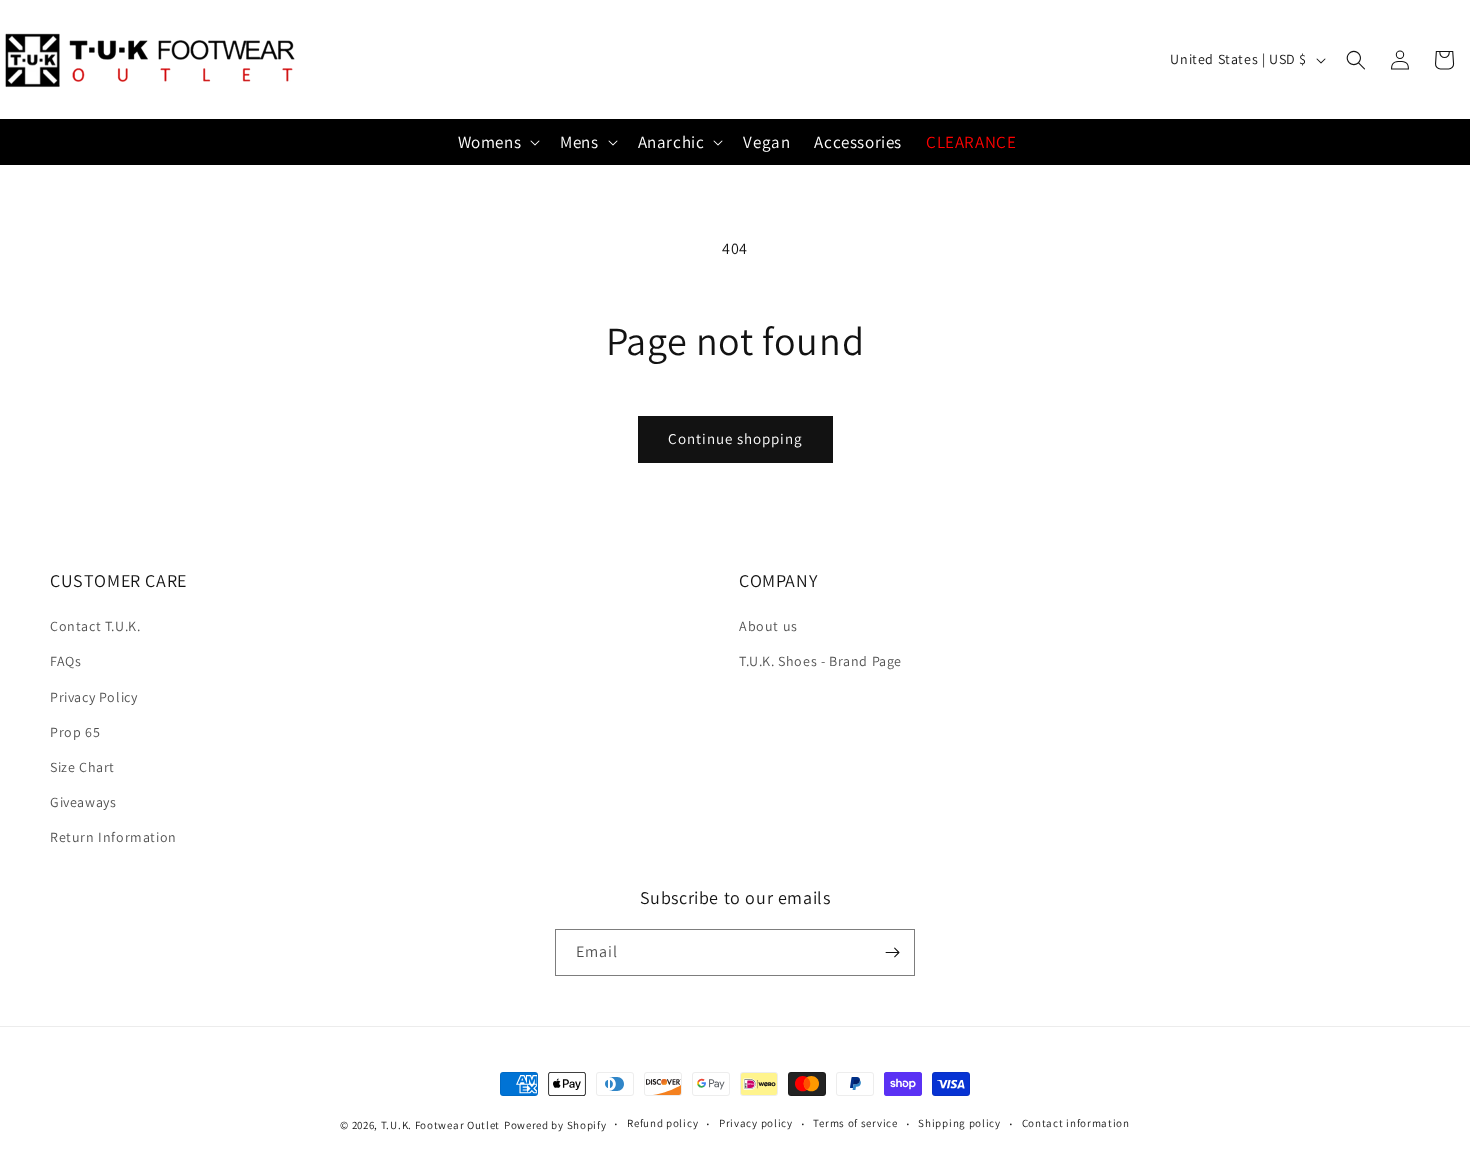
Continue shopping (735, 438)
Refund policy (662, 1123)
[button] (1356, 60)
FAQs (65, 661)
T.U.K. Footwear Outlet (440, 1125)
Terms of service (855, 1123)
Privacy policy (756, 1123)
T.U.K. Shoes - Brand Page (820, 661)
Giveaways (83, 802)
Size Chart (82, 767)
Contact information (1076, 1123)
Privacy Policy (93, 697)
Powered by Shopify (555, 1125)
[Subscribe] (892, 952)
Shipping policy (959, 1123)
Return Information (113, 837)
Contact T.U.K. (95, 626)
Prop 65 (75, 732)
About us (768, 626)
